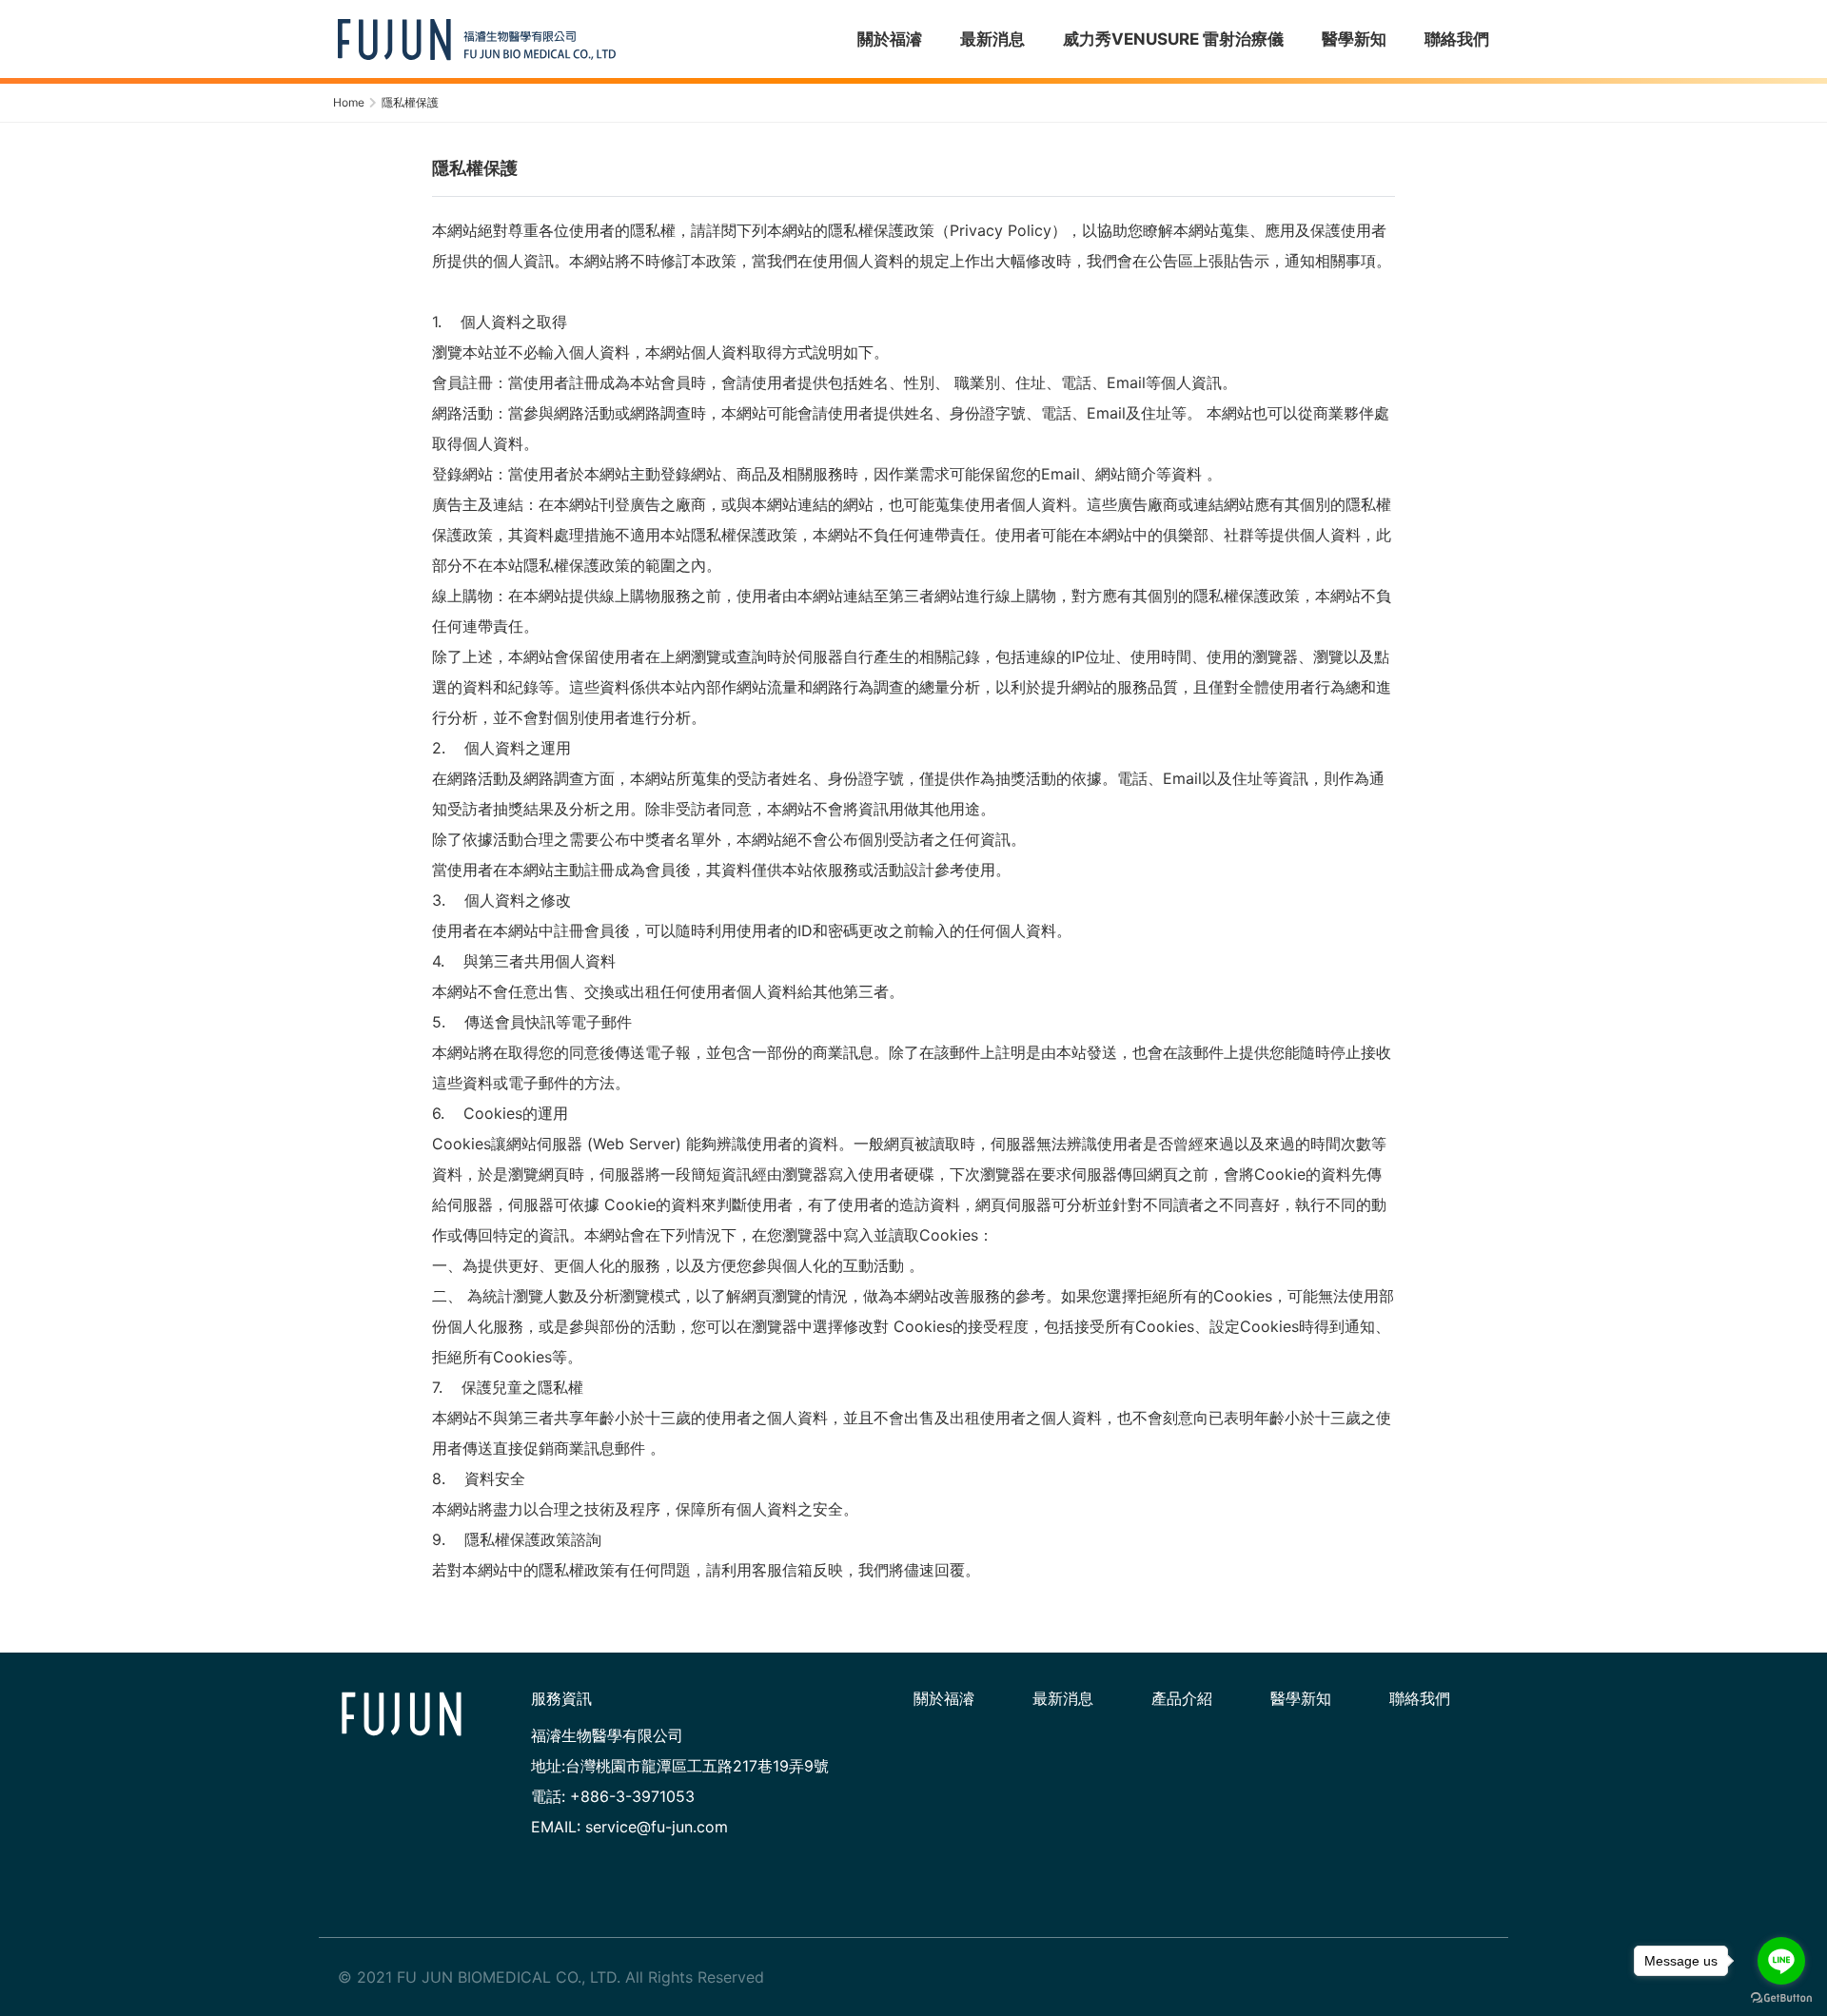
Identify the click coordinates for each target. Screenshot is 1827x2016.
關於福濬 (944, 1698)
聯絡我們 (1420, 1698)
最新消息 (1063, 1698)
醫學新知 (1301, 1698)
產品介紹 (1182, 1698)
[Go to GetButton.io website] (1781, 1997)
